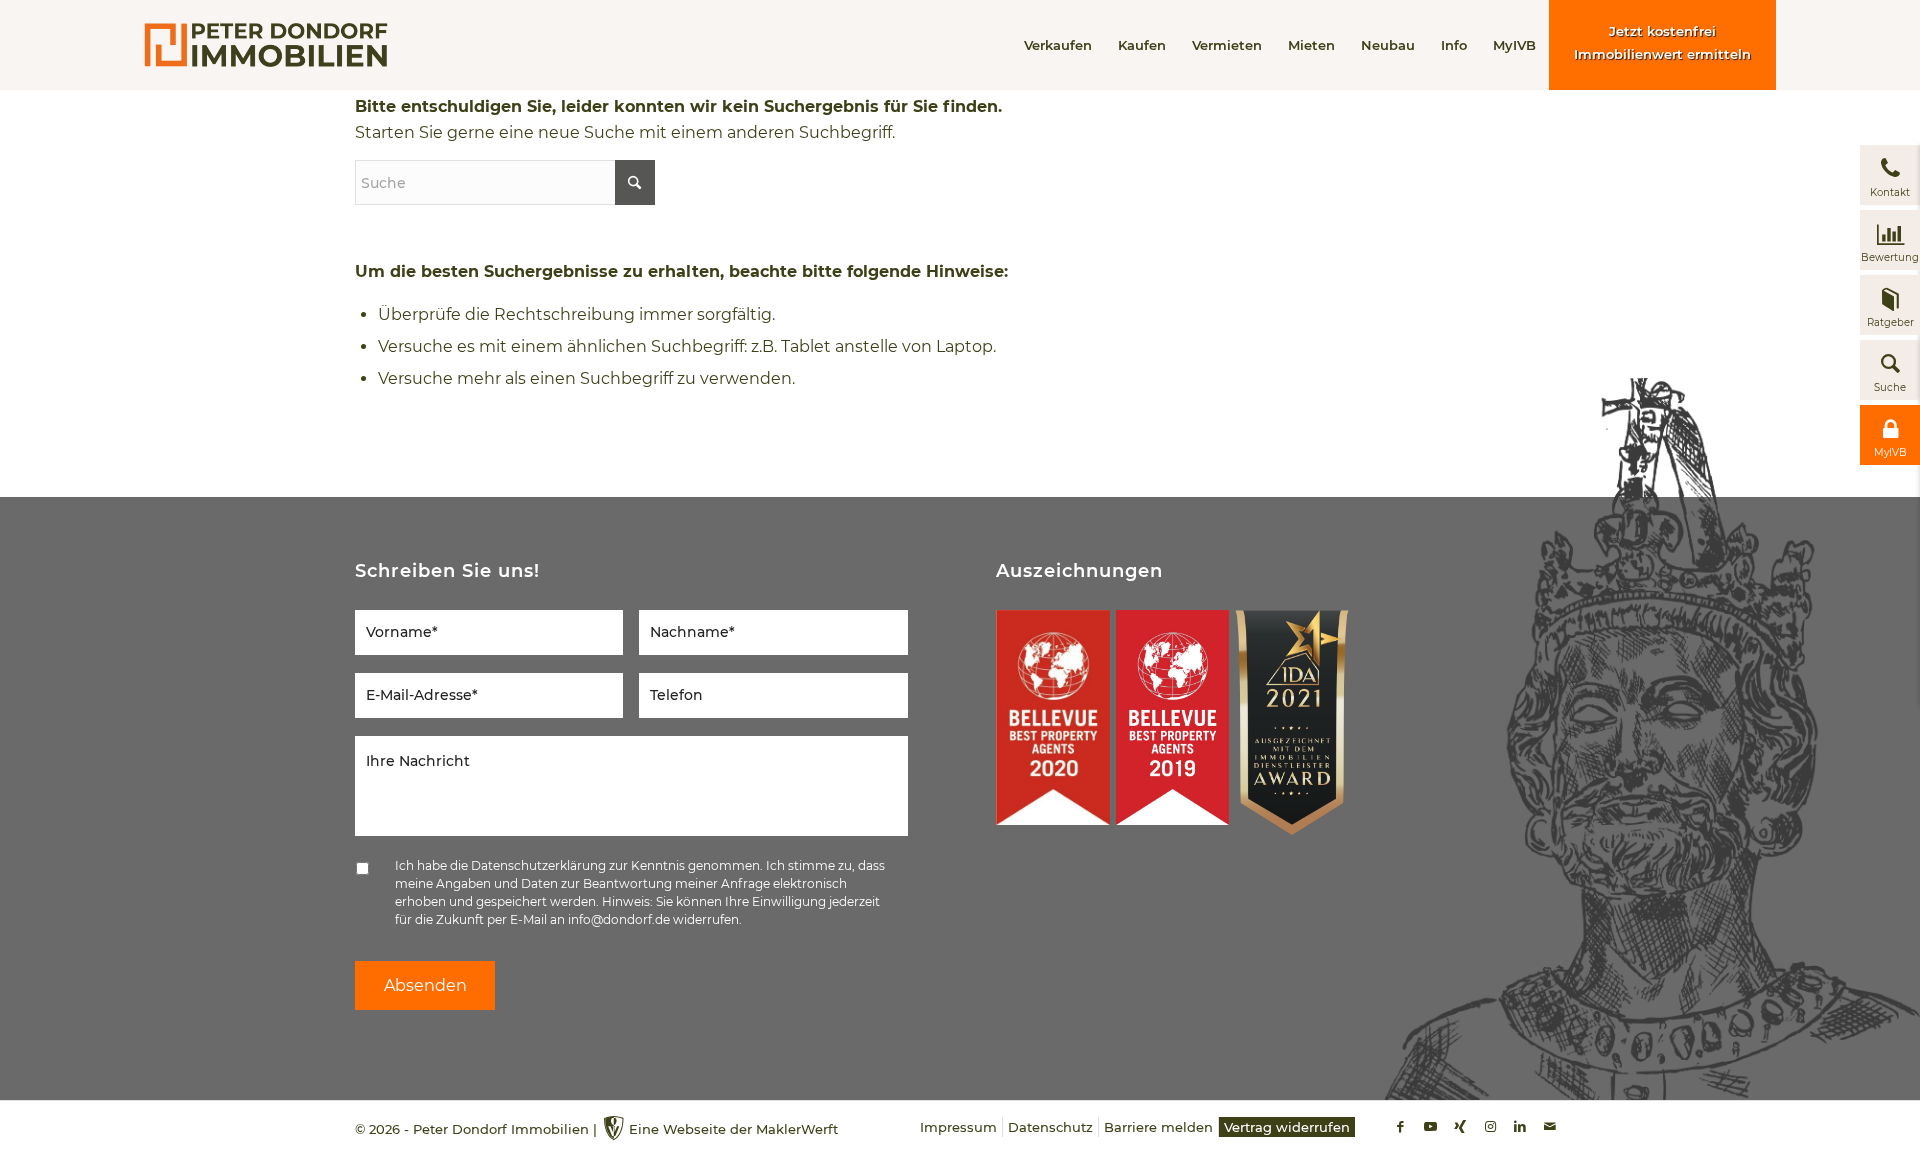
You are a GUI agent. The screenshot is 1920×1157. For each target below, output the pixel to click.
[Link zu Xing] (1460, 1126)
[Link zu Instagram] (1490, 1126)
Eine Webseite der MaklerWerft (733, 1129)
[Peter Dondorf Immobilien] (266, 45)
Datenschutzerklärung (538, 865)
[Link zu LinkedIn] (1520, 1126)
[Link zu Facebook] (1400, 1126)
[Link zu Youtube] (1430, 1126)
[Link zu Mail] (1550, 1126)
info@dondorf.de (619, 919)
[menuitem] (1058, 45)
